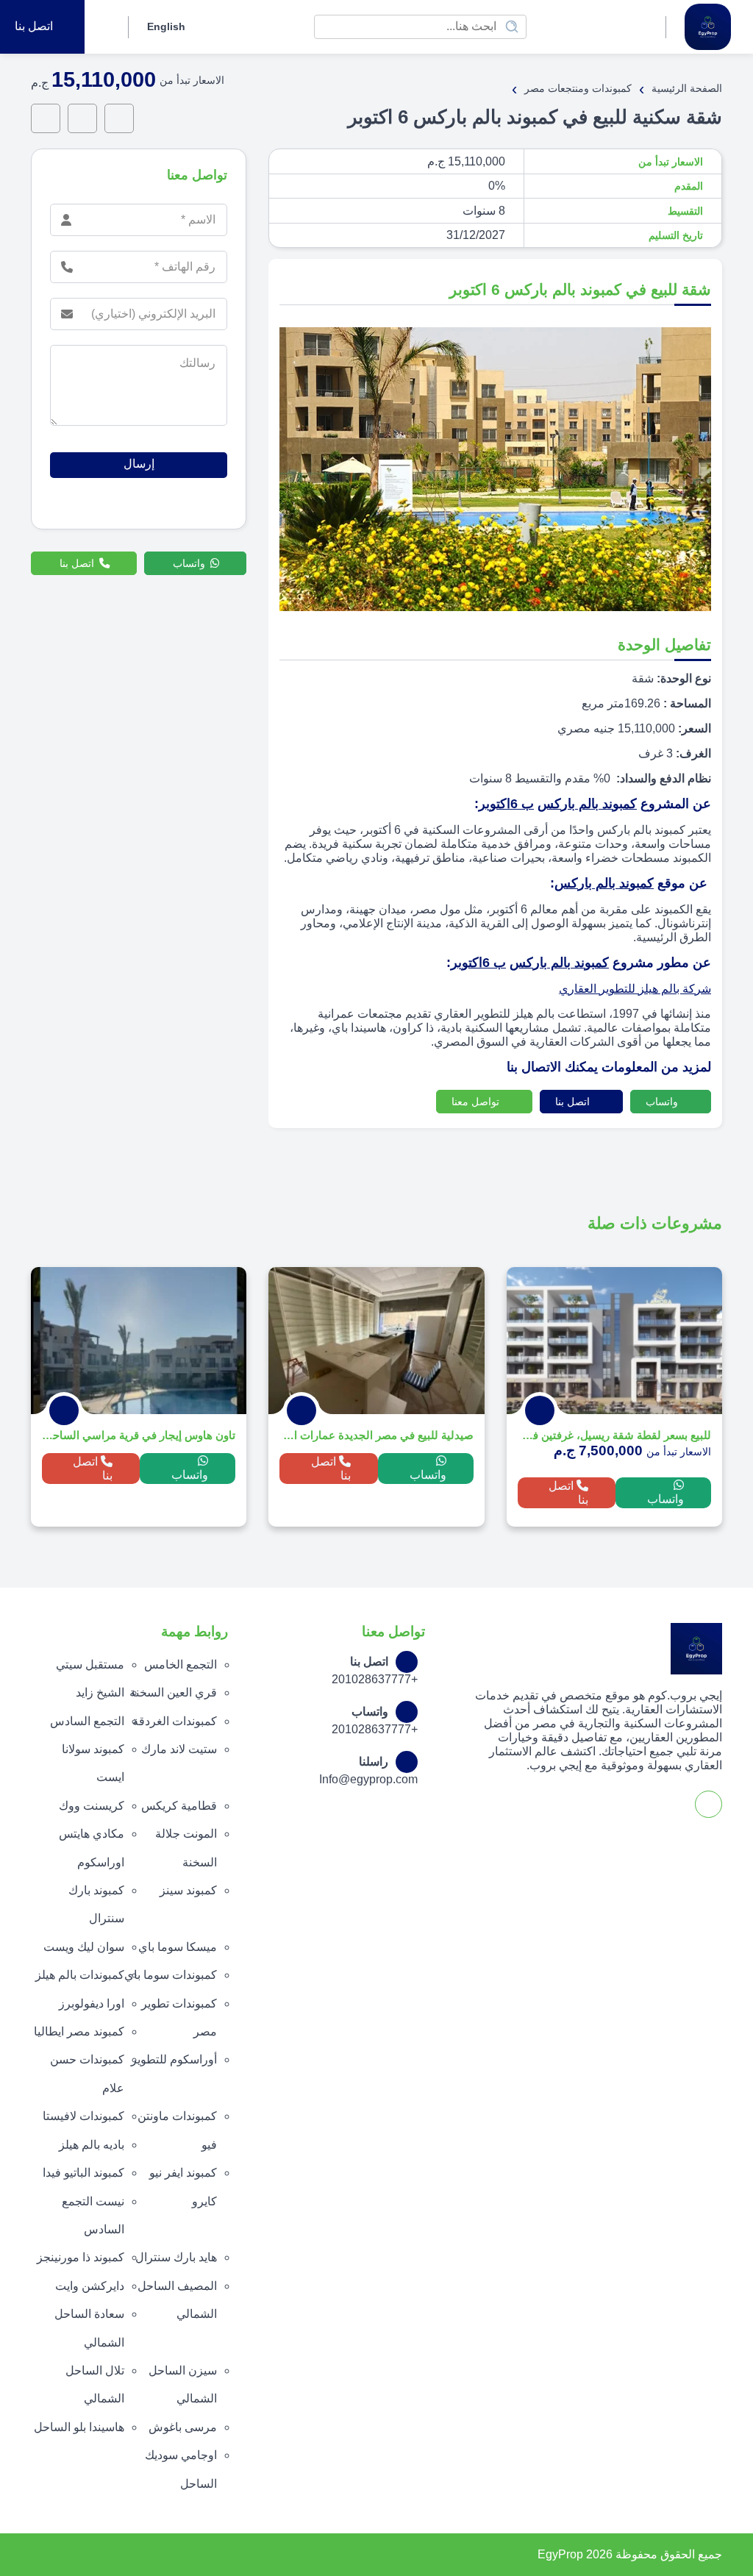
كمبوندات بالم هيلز (80, 1975)
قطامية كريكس (179, 1806)
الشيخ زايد (100, 1692)
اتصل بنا (574, 1102)
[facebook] (104, 27)
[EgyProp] (708, 27)
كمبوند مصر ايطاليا (79, 2031)
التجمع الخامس (181, 1665)
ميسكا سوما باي (178, 1947)
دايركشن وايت (90, 2286)
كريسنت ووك (92, 1806)
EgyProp (560, 2554)
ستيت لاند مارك (179, 1749)
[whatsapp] (119, 118)
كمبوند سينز (188, 1890)
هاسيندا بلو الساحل (79, 2427)
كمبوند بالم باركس (587, 804)
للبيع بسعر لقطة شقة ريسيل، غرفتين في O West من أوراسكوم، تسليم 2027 (614, 1435)
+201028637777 (375, 1679)
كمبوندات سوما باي (171, 1975)
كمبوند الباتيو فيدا (83, 2173)
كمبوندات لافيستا (83, 2116)
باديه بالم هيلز (92, 2145)
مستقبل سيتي (90, 1665)
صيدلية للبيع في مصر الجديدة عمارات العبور (376, 1435)
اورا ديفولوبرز (92, 2004)
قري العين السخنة (173, 1692)
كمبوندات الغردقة (175, 1721)
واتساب (663, 1102)
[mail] (46, 118)
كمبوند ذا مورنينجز (81, 2257)
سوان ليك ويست (84, 1947)
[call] (82, 118)
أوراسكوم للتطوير (174, 2059)
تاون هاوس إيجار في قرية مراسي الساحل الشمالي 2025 (139, 1435)
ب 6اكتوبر (506, 804)
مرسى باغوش (183, 2427)
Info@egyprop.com (368, 1779)
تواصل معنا (477, 1102)
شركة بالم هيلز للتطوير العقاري (635, 989)
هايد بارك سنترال (176, 2257)
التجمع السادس (87, 1721)
